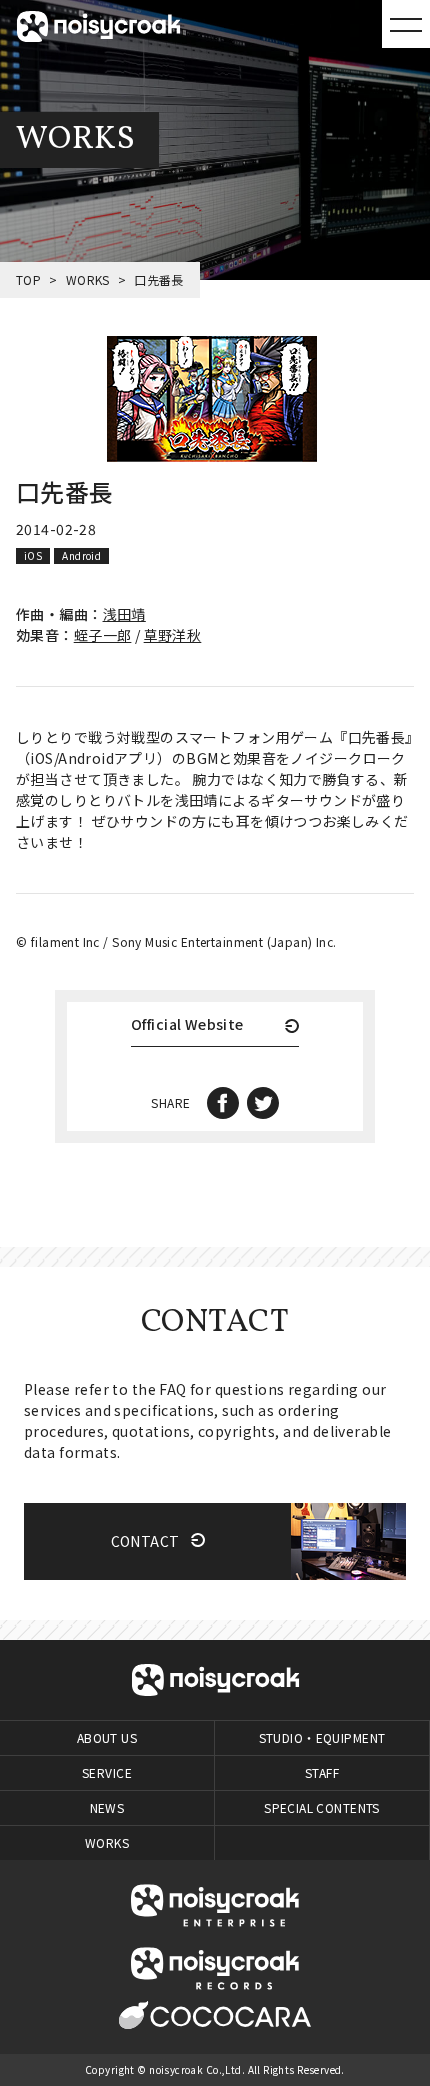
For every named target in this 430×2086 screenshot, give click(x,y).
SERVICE (107, 1772)
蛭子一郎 (103, 635)
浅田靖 (124, 614)
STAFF (322, 1772)
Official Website (187, 1025)
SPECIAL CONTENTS (322, 1807)
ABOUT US (107, 1737)
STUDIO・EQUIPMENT (322, 1737)
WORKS (88, 279)
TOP (28, 279)
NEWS (107, 1807)
